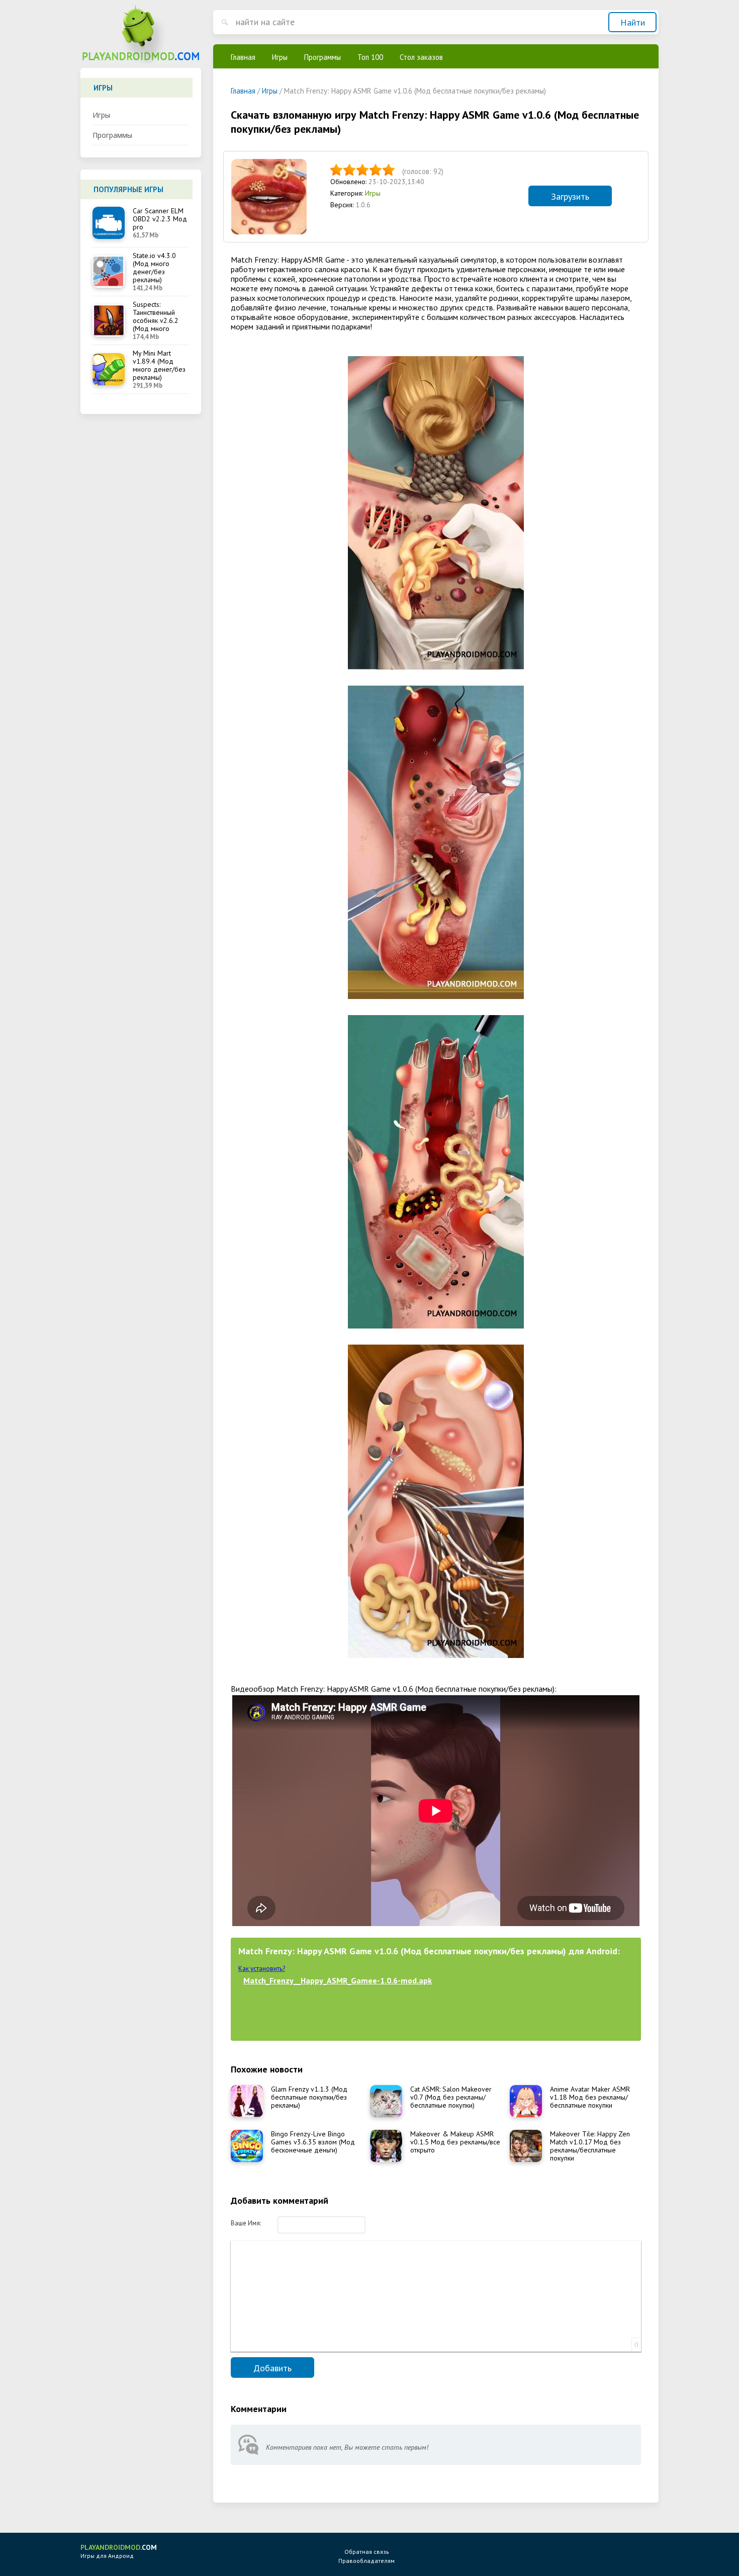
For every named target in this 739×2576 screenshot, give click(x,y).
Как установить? (262, 1969)
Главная (243, 57)
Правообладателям (366, 2561)
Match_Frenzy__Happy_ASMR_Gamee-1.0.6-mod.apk (338, 1980)
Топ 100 (370, 57)
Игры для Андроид (119, 2551)
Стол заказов (421, 57)
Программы (112, 135)
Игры (101, 115)
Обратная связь (367, 2552)
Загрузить (570, 196)
